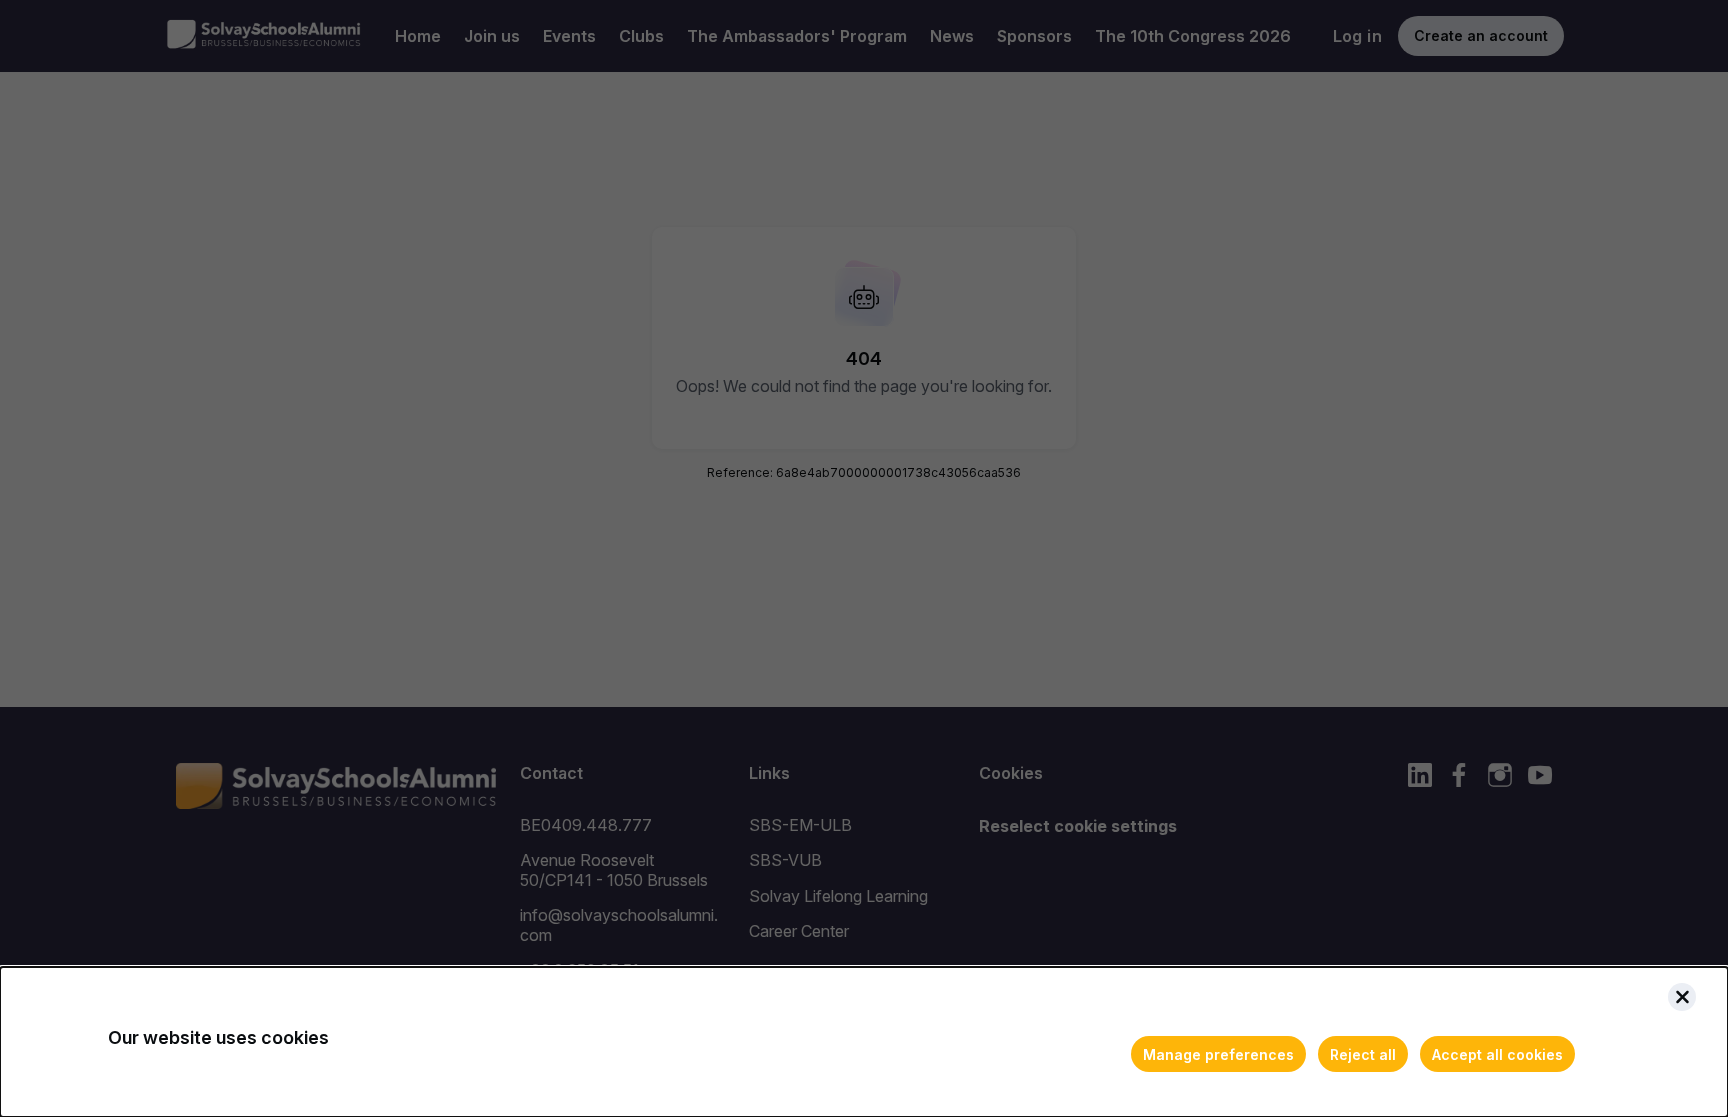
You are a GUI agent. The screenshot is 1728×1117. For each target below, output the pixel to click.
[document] (864, 1042)
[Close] (1682, 997)
